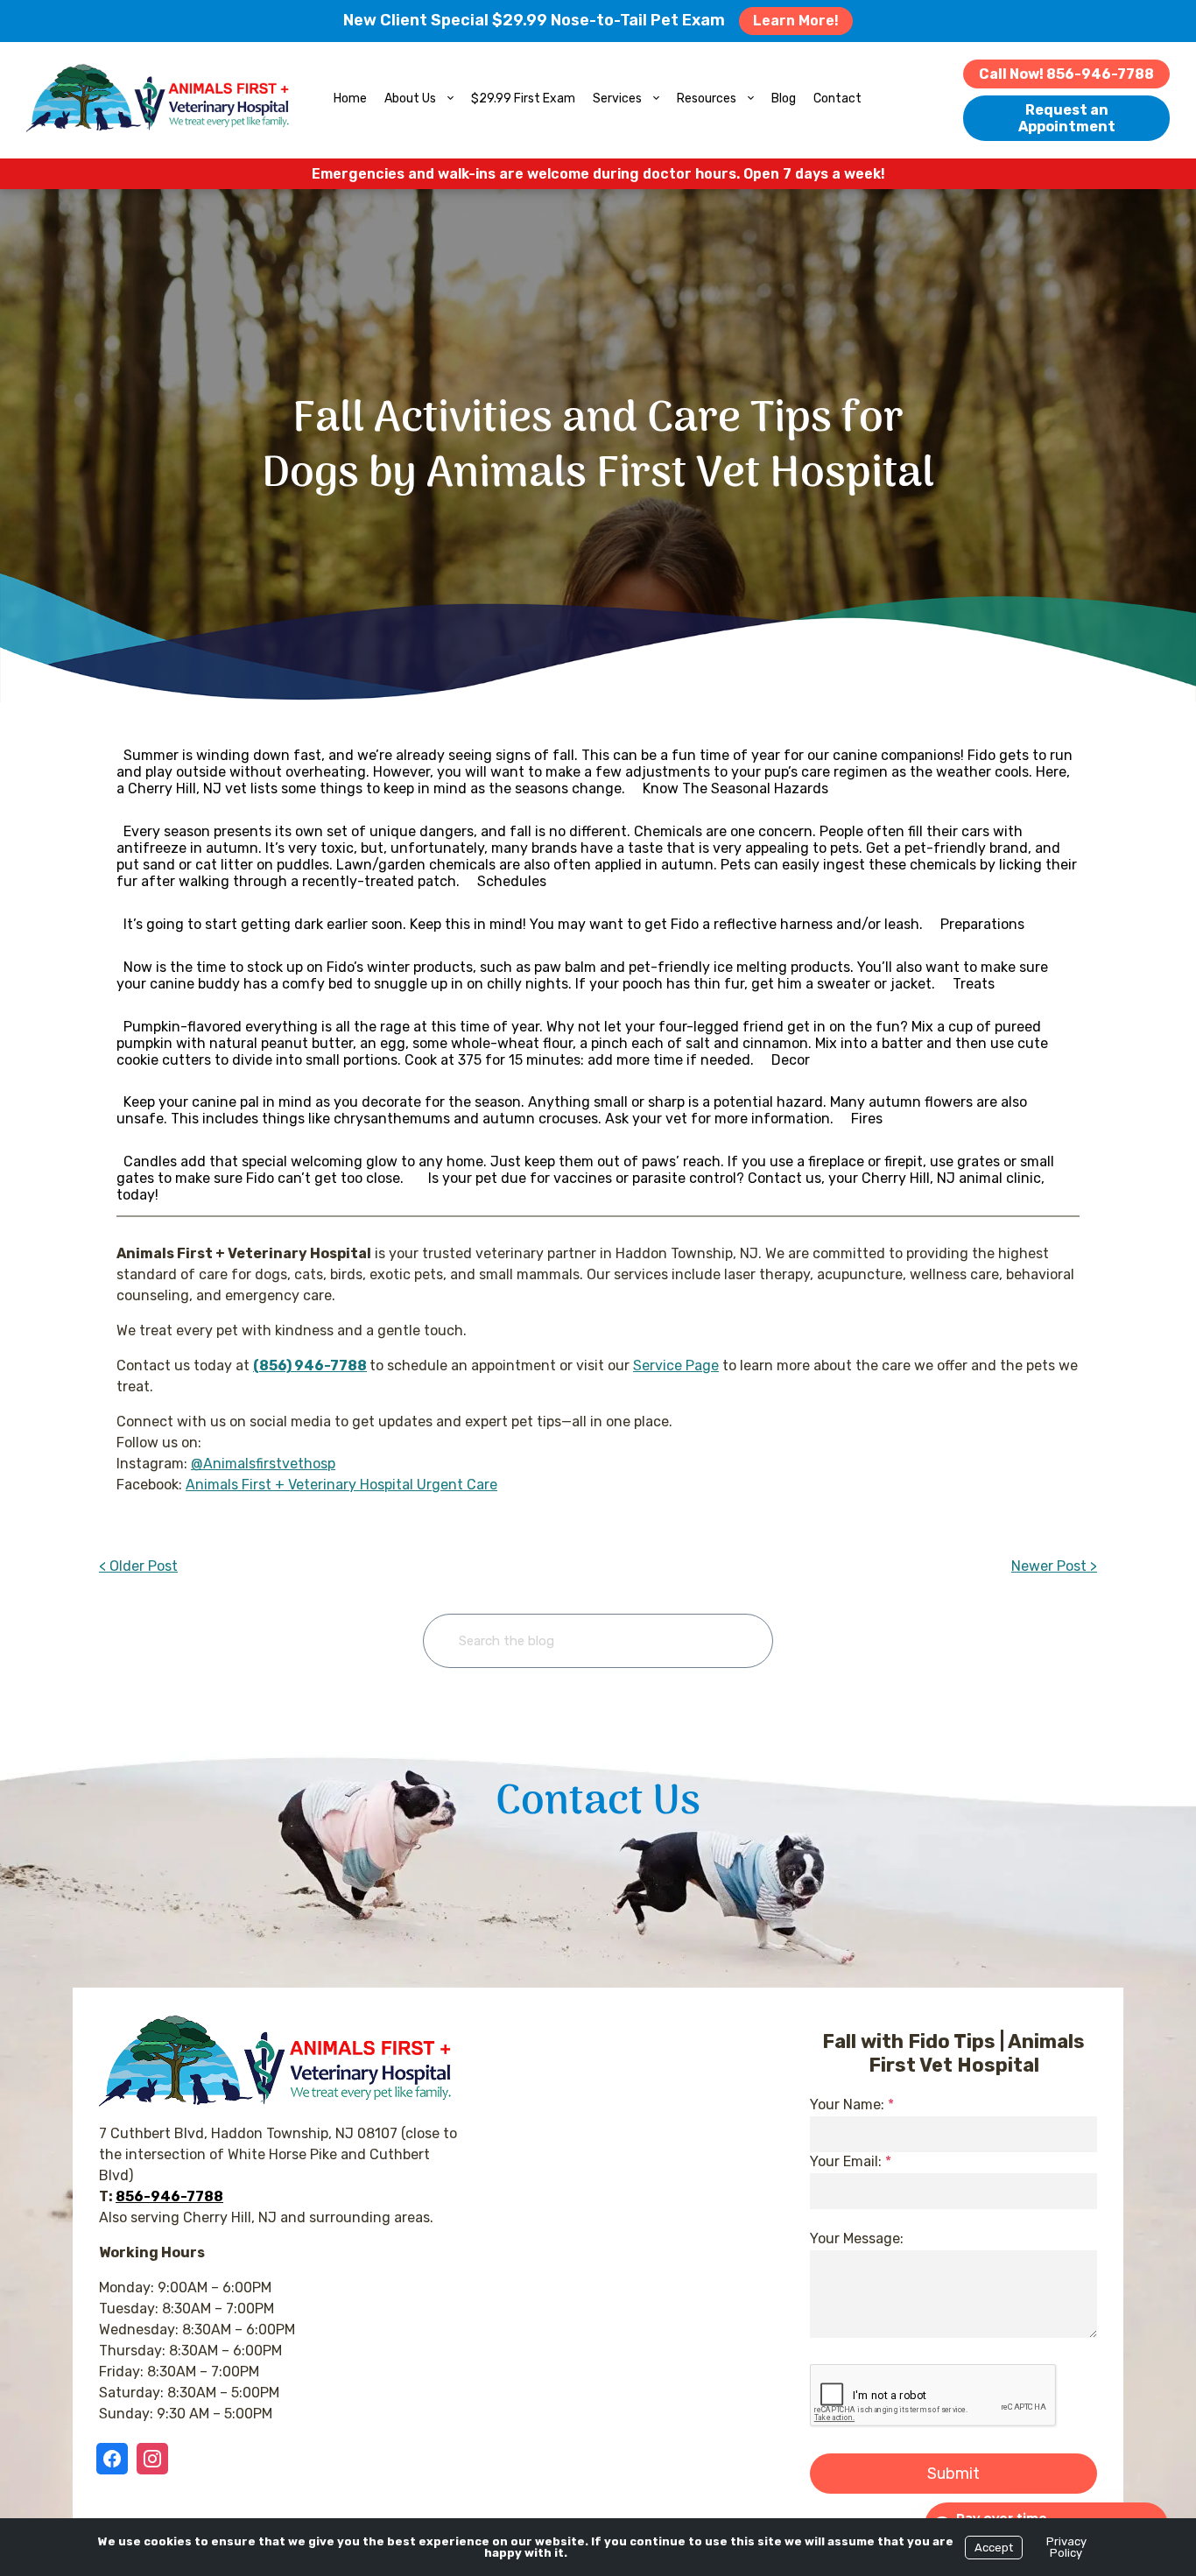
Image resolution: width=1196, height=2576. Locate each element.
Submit (953, 2474)
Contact (837, 99)
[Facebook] (116, 2459)
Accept (994, 2548)
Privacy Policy (1066, 2547)
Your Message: (857, 2238)
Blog (784, 99)
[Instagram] (152, 2459)
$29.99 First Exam (523, 99)
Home (350, 99)
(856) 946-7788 (310, 1365)
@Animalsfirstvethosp (263, 1464)
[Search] (732, 1640)
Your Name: (852, 2104)
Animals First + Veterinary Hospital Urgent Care (341, 1485)
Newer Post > (1054, 1566)
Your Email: (851, 2161)
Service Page (676, 1365)
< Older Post (138, 1566)
